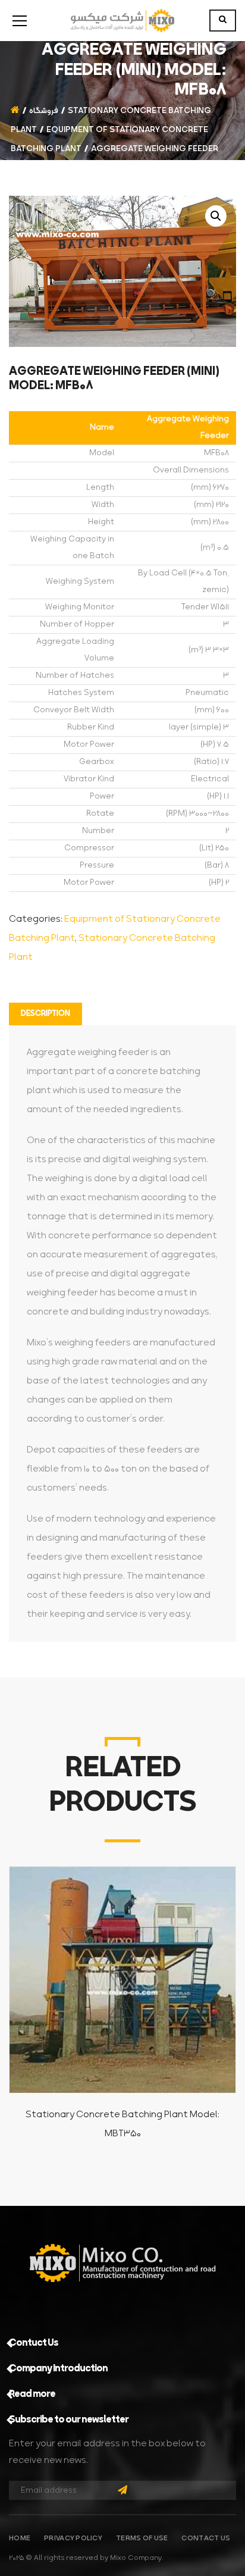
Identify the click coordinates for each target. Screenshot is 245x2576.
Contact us (206, 2539)
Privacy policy (73, 2539)
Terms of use (142, 2539)
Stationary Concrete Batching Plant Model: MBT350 (122, 2124)
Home (20, 2539)
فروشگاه (44, 111)
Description (45, 1014)
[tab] (45, 1014)
